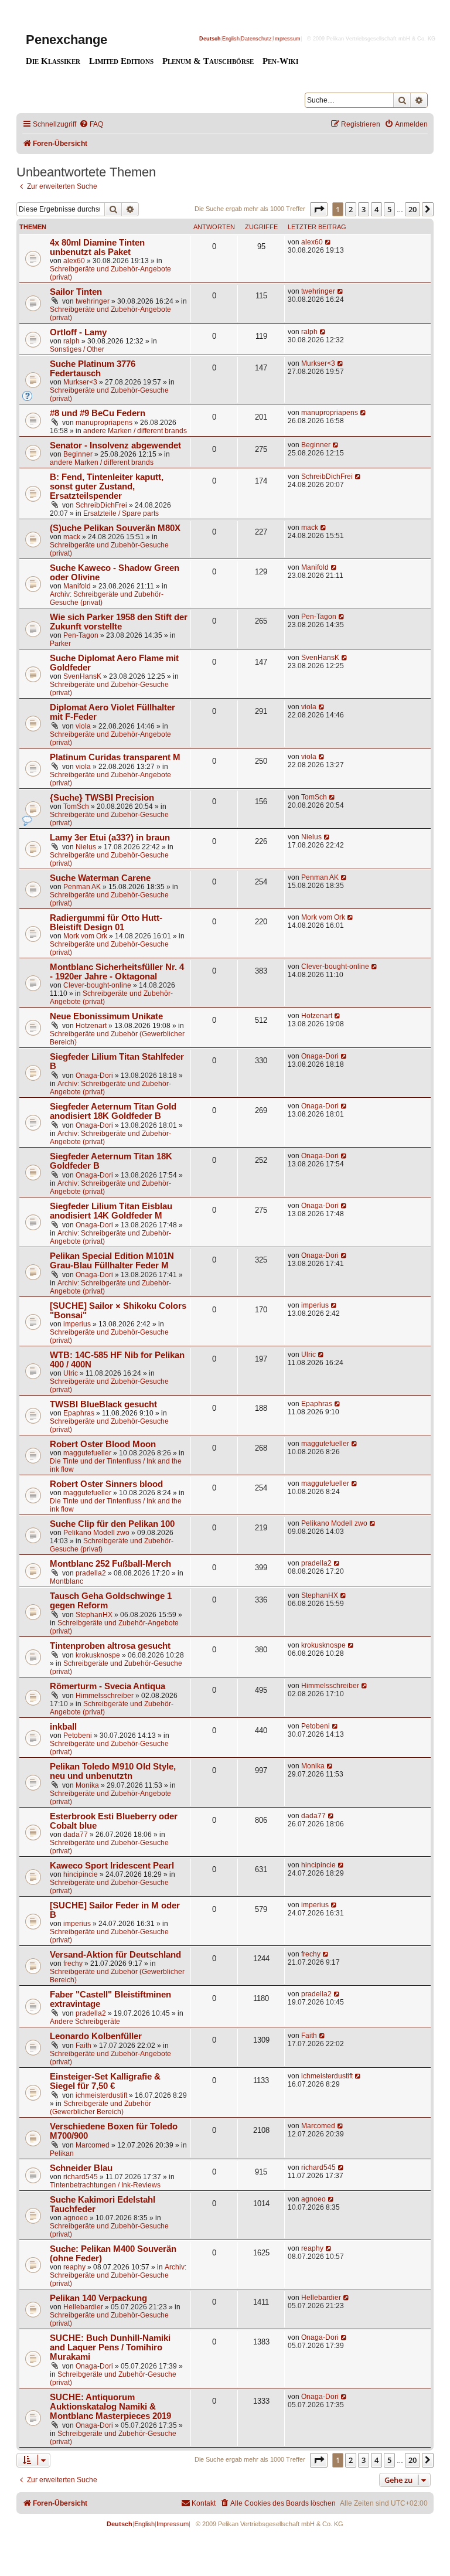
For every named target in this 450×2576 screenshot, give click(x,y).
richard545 (81, 2177)
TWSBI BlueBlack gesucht (103, 1404)
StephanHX (94, 1615)
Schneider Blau (81, 2168)
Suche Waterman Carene (100, 878)
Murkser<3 (80, 382)
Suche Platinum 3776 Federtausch (93, 369)
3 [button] (364, 209)
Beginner (78, 454)
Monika (87, 1785)
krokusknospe (98, 1655)
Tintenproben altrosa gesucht (110, 1646)
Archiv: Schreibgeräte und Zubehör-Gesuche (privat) (118, 2275)
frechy (73, 1964)
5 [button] (389, 209)
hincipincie (81, 1874)
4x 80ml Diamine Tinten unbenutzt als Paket (97, 247)
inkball (63, 1727)
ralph (71, 341)
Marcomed (93, 2145)
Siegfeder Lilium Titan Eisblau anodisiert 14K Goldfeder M (111, 1211)
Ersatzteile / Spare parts (121, 513)
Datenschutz (256, 39)
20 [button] (412, 209)
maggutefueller (87, 1453)
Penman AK (82, 887)
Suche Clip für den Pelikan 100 (112, 1524)
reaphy (74, 2267)
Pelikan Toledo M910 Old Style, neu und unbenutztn (113, 1771)
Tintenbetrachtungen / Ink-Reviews (105, 2185)
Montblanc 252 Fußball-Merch (110, 1564)
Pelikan (62, 2153)
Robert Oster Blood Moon (103, 1444)
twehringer (93, 301)
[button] (319, 209)
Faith (83, 2046)
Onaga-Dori (94, 1076)
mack (72, 537)
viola (83, 726)
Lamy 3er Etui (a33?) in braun (110, 838)
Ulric (71, 1373)
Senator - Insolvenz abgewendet (115, 445)
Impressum (287, 39)
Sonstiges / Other (77, 349)
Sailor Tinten (76, 292)
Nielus (86, 847)
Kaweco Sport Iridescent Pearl (112, 1866)
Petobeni (78, 1736)
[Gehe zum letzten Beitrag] (328, 242)
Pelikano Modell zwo (96, 1533)
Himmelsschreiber (105, 1696)
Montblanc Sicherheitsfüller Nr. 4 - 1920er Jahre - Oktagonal (117, 972)
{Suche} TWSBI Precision (102, 798)
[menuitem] (91, 125)
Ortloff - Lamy (78, 332)
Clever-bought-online (97, 985)
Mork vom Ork (85, 936)
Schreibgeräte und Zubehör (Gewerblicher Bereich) (100, 2108)
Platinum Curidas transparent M (115, 757)
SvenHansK (82, 676)
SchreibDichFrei (101, 505)
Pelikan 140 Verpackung (98, 2298)
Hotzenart (91, 1026)
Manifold (77, 586)
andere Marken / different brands (135, 431)
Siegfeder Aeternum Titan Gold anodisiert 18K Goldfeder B (113, 1111)
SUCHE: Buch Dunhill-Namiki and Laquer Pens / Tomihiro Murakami (110, 2347)
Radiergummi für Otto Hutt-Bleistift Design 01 (106, 923)
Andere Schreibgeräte (85, 2022)
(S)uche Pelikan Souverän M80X (115, 528)
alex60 (74, 261)
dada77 (76, 1835)
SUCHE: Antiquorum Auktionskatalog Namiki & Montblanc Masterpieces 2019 (110, 2407)
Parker (60, 644)
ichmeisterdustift (101, 2095)
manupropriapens (104, 423)
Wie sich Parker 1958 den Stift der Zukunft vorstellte (119, 622)
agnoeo (76, 2218)
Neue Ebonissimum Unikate (106, 1016)
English (231, 39)
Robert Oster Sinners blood (106, 1484)
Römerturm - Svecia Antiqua (108, 1686)
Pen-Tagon (81, 635)
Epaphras (79, 1413)
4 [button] (376, 209)
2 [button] (351, 209)
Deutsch (210, 39)
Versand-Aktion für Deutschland (115, 1955)
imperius (77, 1324)
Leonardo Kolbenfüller (96, 2036)
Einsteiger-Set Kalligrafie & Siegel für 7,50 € (105, 2081)
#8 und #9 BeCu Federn (98, 413)
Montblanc (67, 1581)
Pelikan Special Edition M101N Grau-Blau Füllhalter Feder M (112, 1261)
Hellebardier (83, 2307)
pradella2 (91, 1573)
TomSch (76, 807)
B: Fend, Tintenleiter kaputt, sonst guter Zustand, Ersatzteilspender (107, 486)
